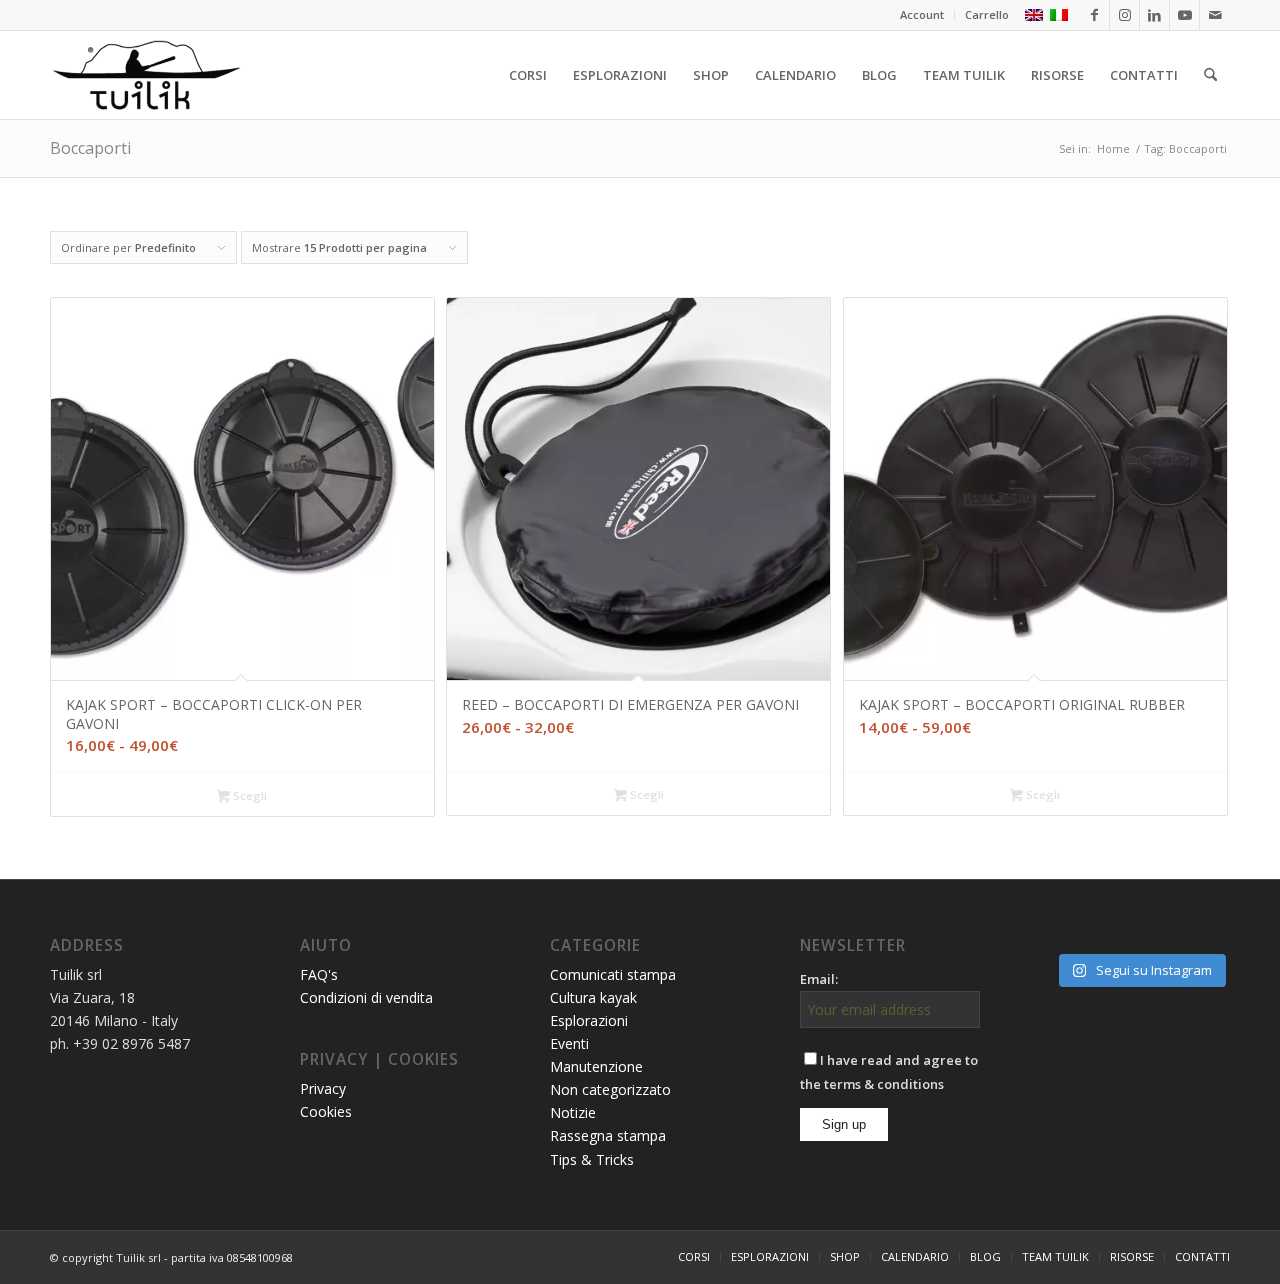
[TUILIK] (146, 75)
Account (922, 14)
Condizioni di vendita (366, 997)
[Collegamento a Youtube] (1184, 15)
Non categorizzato (610, 1089)
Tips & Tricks (592, 1159)
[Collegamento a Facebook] (1094, 15)
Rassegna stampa (608, 1135)
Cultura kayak (593, 997)
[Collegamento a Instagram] (1124, 15)
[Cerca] (1210, 75)
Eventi (569, 1043)
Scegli (248, 795)
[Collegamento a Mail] (1215, 15)
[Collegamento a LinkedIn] (1154, 15)
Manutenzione (596, 1066)
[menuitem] (922, 15)
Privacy (323, 1088)
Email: (819, 979)
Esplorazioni (589, 1020)
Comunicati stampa (613, 974)
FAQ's (319, 974)
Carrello (987, 14)
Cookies (326, 1111)
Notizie (573, 1112)
